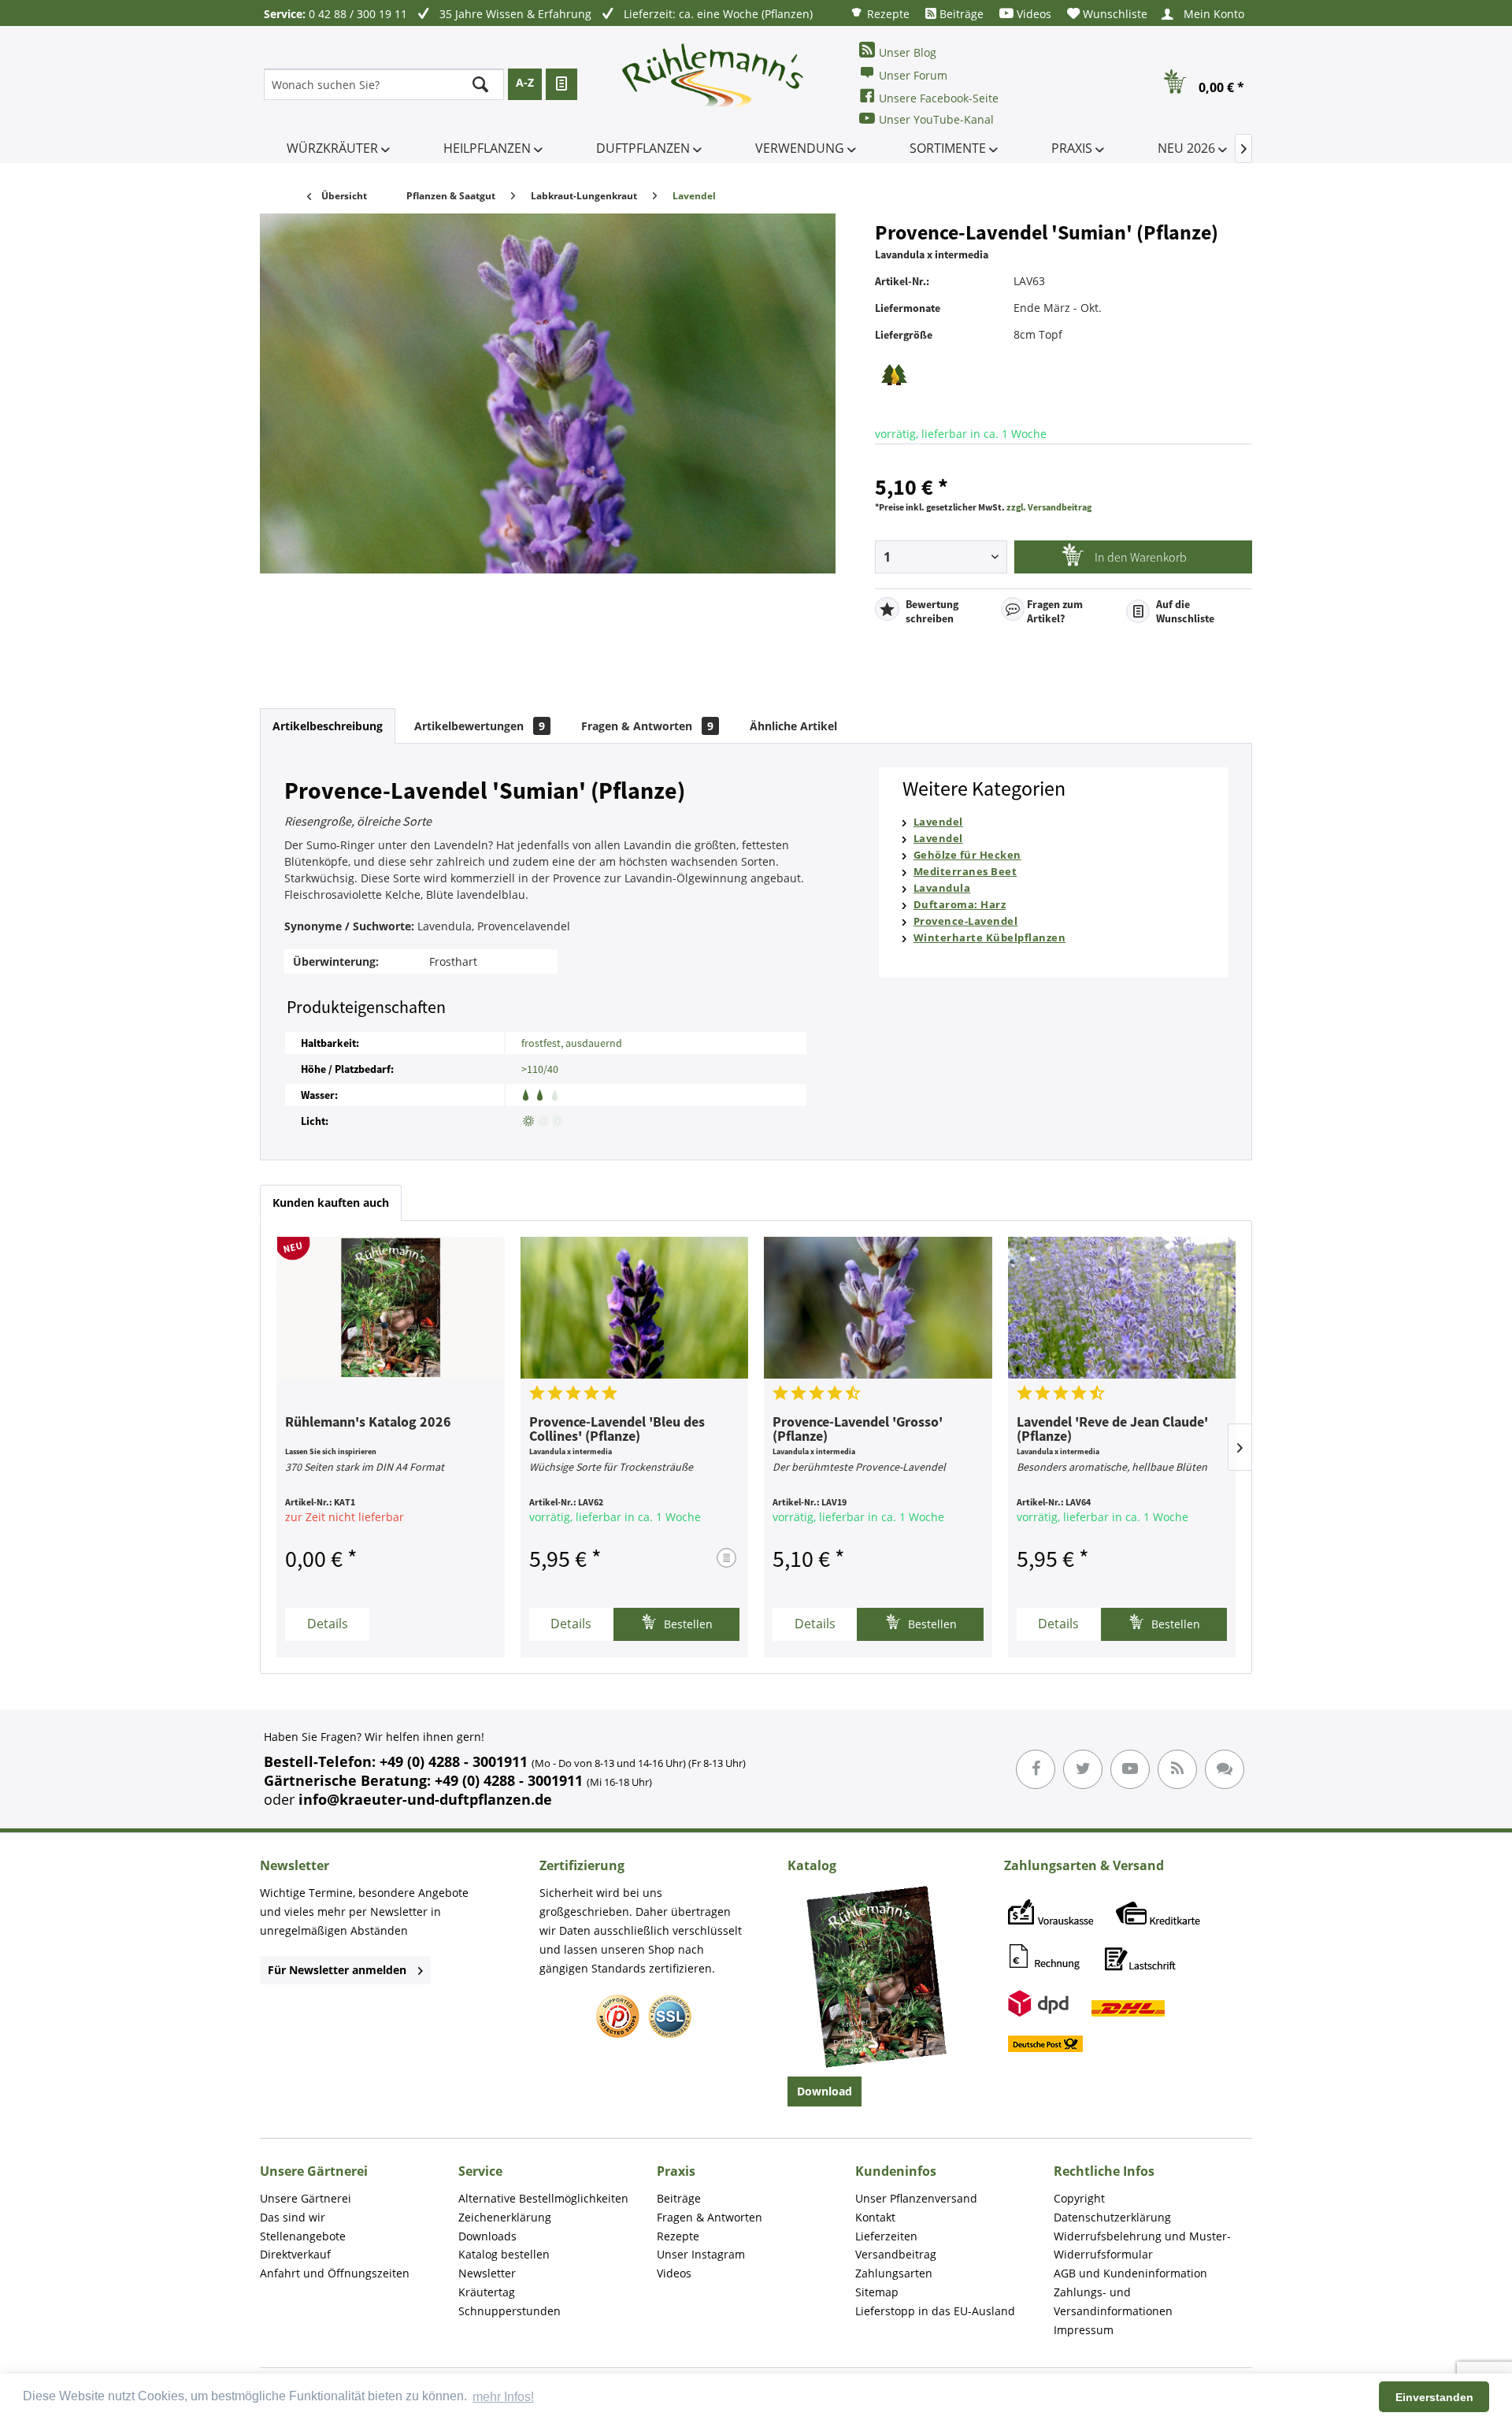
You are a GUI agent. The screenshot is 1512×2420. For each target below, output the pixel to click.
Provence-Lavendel (966, 921)
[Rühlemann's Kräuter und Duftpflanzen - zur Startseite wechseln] (713, 84)
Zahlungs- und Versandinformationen (1113, 2301)
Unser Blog (908, 52)
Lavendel (938, 822)
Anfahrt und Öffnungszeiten (335, 2273)
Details (328, 1624)
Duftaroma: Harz (960, 904)
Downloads (487, 2236)
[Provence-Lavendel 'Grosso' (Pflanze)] (878, 1308)
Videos (1032, 14)
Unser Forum (913, 75)
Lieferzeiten (886, 2236)
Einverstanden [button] (1434, 2397)
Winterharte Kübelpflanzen (990, 937)
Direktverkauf (295, 2254)
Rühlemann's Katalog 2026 (368, 1423)
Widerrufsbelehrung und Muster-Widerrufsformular (1142, 2246)
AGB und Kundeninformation (1130, 2273)
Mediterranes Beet (965, 871)
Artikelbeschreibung (328, 726)
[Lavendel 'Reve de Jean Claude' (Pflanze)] (1122, 1308)
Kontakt (875, 2217)
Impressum (1084, 2330)
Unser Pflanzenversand (916, 2198)
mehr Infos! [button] (503, 2397)
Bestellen (687, 1624)
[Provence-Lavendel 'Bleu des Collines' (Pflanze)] (635, 1308)
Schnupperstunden (510, 2311)
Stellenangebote (303, 2236)
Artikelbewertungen (480, 726)
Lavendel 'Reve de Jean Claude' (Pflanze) (1112, 1430)
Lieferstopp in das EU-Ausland (935, 2311)
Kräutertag (487, 2292)
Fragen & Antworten (647, 726)
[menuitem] (880, 13)
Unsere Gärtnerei (306, 2198)
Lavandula (942, 888)
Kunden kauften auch (331, 1203)
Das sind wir (293, 2217)
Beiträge (960, 14)
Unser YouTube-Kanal (936, 119)
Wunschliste (1114, 14)
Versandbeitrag (896, 2254)
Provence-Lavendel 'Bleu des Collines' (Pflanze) (617, 1430)
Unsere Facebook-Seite (939, 98)
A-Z (525, 82)
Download (825, 2091)
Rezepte (887, 14)
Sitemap (877, 2292)
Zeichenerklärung (505, 2217)
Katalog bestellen (504, 2254)
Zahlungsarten (894, 2273)
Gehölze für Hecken (967, 855)
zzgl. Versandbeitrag (1049, 507)
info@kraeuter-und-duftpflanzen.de (425, 1799)
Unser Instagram (701, 2254)
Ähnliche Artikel (793, 726)
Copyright (1079, 2198)
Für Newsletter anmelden (337, 1970)
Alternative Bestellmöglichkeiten (543, 2198)
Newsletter (487, 2273)
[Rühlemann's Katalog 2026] (391, 1308)
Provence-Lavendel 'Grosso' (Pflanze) (858, 1430)
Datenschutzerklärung (1112, 2217)
